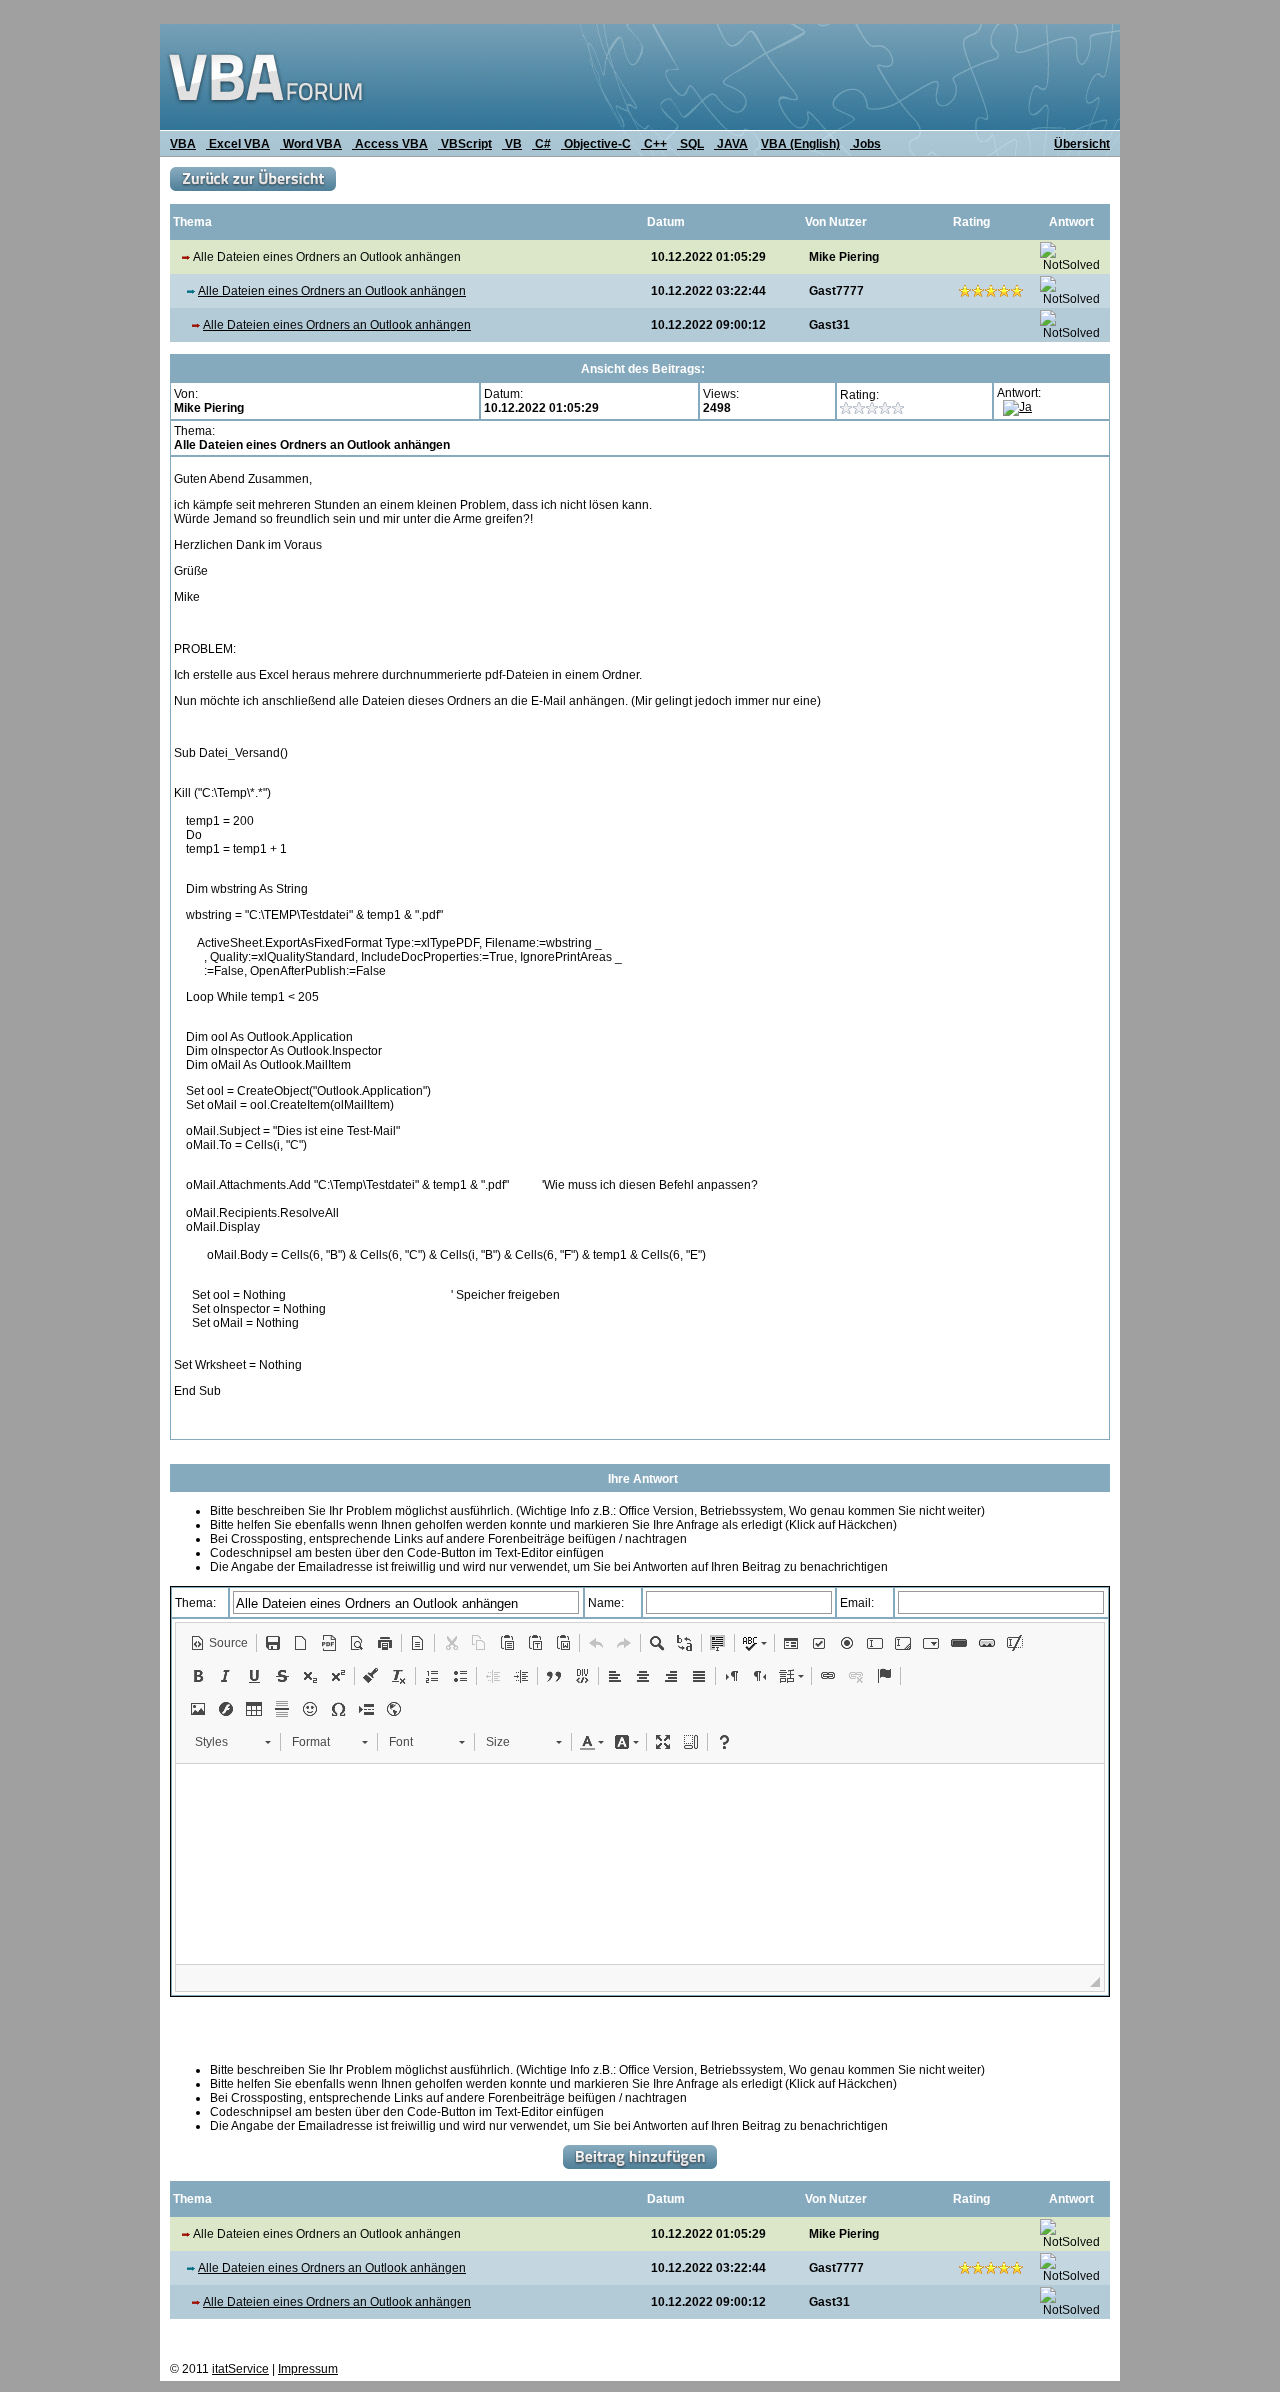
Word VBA (311, 144)
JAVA (731, 144)
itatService (240, 2369)
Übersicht (1082, 144)
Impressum (308, 2369)
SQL (690, 144)
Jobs (865, 144)
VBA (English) (800, 144)
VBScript (465, 144)
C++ (654, 144)
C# (541, 144)
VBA (183, 144)
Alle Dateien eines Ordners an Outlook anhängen (332, 291)
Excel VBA (238, 144)
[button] (219, 1643)
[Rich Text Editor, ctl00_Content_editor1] (640, 1864)
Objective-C (596, 144)
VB (512, 144)
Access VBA (390, 144)
